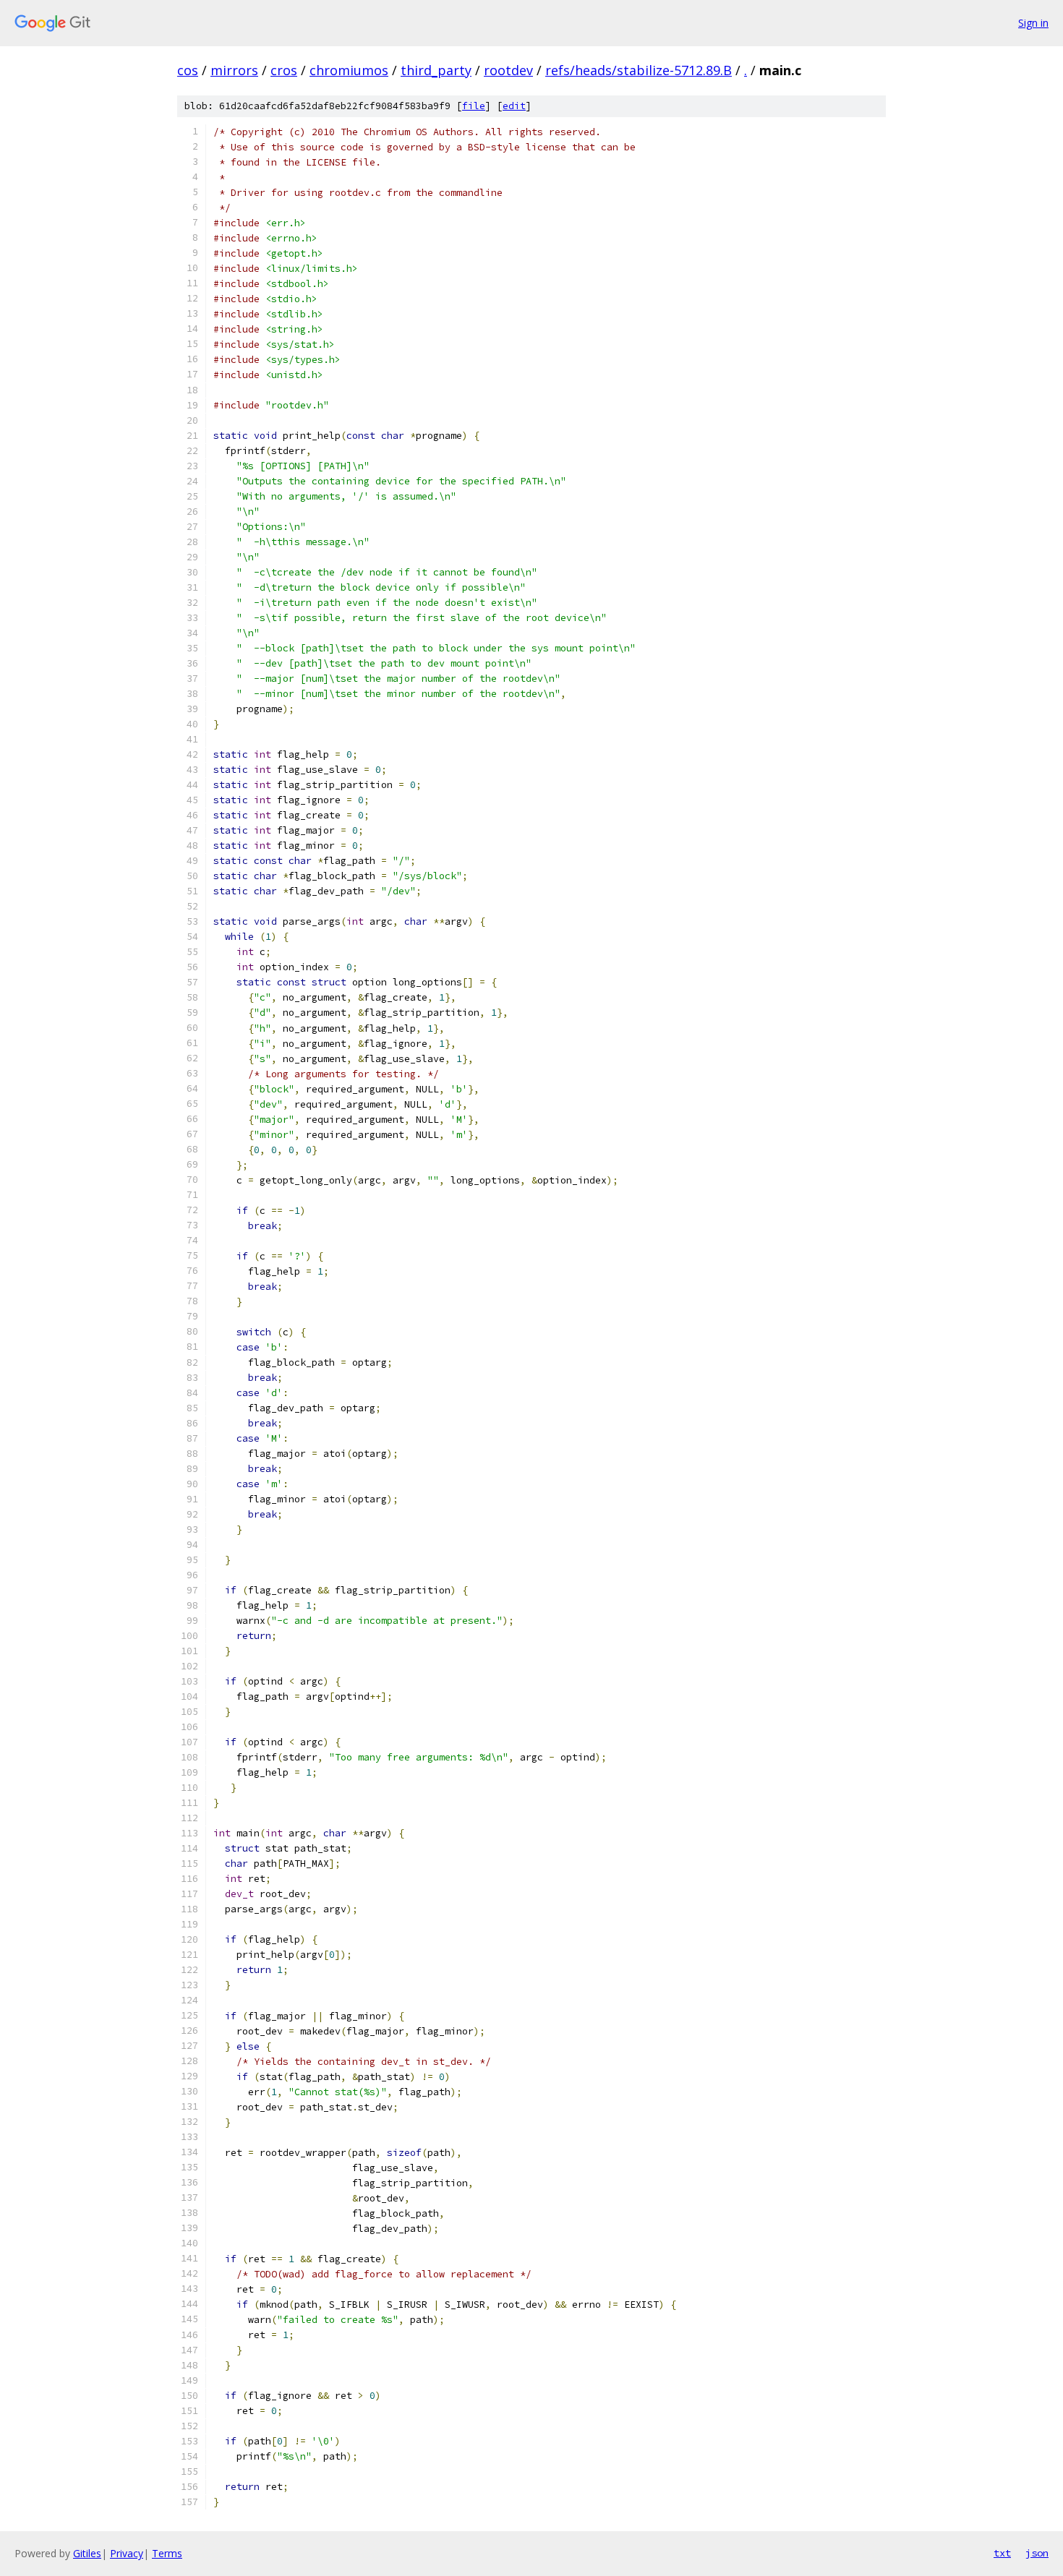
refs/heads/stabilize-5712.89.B (639, 70)
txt (1002, 2553)
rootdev (508, 70)
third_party (436, 70)
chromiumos (349, 70)
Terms (167, 2553)
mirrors (234, 70)
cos (188, 70)
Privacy (127, 2553)
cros (284, 70)
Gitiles (87, 2553)
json (1037, 2553)
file (474, 106)
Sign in (1033, 23)
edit (514, 106)
